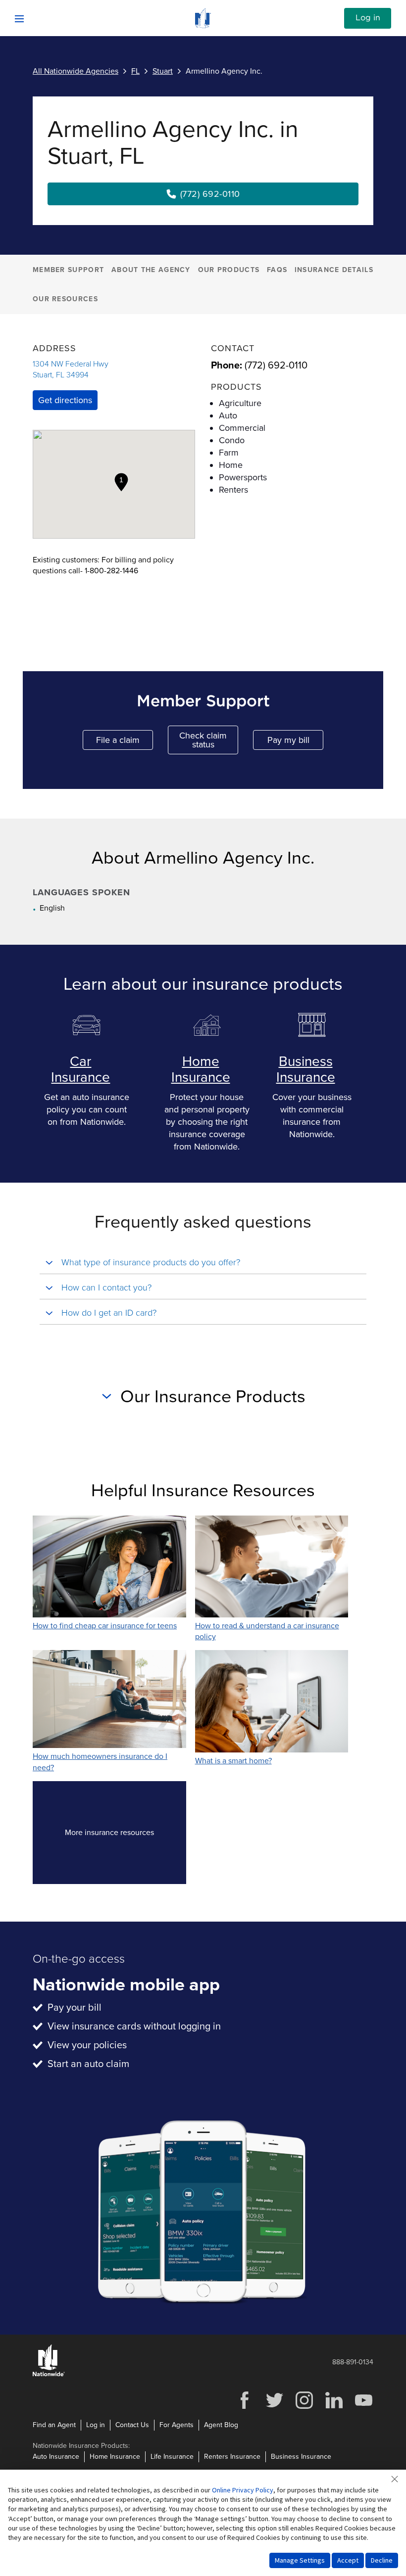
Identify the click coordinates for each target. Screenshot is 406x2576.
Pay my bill (295, 742)
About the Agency (151, 270)
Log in (368, 18)
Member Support (68, 270)
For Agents (177, 2425)
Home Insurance (201, 1069)
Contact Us (132, 2425)
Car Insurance (80, 1069)
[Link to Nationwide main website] (203, 26)
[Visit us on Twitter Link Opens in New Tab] (274, 2408)
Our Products (229, 270)
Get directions (65, 400)
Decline (382, 2560)
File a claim (125, 742)
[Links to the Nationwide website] (49, 2374)
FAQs (277, 270)
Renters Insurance (232, 2457)
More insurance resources (126, 1835)
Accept (348, 2560)
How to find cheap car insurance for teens (105, 1626)
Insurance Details (334, 270)
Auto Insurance (56, 2457)
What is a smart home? (233, 1761)
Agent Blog (221, 2425)
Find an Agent (54, 2425)
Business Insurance (306, 1069)
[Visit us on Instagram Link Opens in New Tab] (304, 2408)
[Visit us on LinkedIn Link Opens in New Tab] (334, 2408)
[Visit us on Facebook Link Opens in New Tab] (245, 2408)
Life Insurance (172, 2457)
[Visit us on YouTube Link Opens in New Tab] (363, 2408)
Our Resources (65, 299)
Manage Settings (300, 2560)
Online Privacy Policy (243, 2490)
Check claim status (209, 740)
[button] (121, 482)
